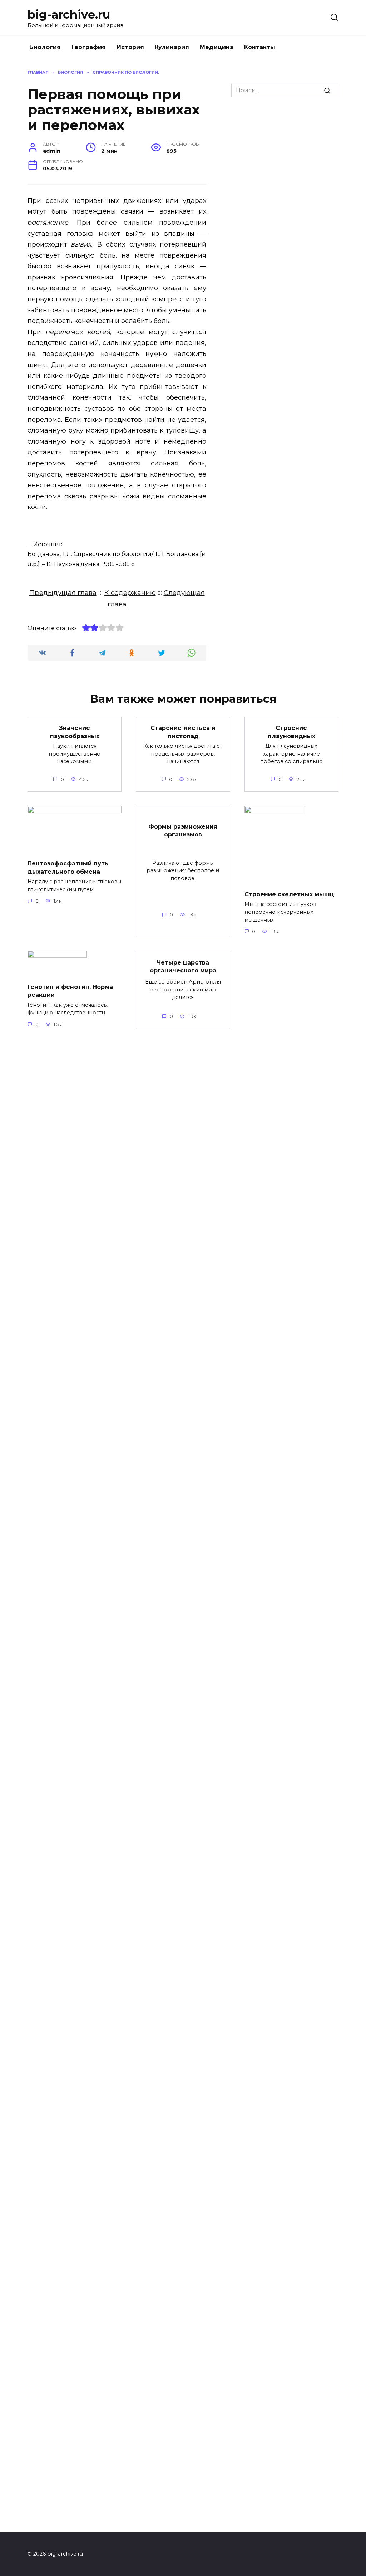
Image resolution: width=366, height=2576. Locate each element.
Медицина (217, 47)
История (130, 47)
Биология (45, 47)
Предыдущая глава (63, 593)
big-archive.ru (69, 14)
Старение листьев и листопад (183, 732)
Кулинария (172, 47)
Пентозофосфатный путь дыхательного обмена (68, 867)
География (89, 47)
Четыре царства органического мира (183, 966)
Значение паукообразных (75, 732)
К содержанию (130, 593)
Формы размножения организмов (183, 830)
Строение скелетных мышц (289, 894)
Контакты (260, 47)
